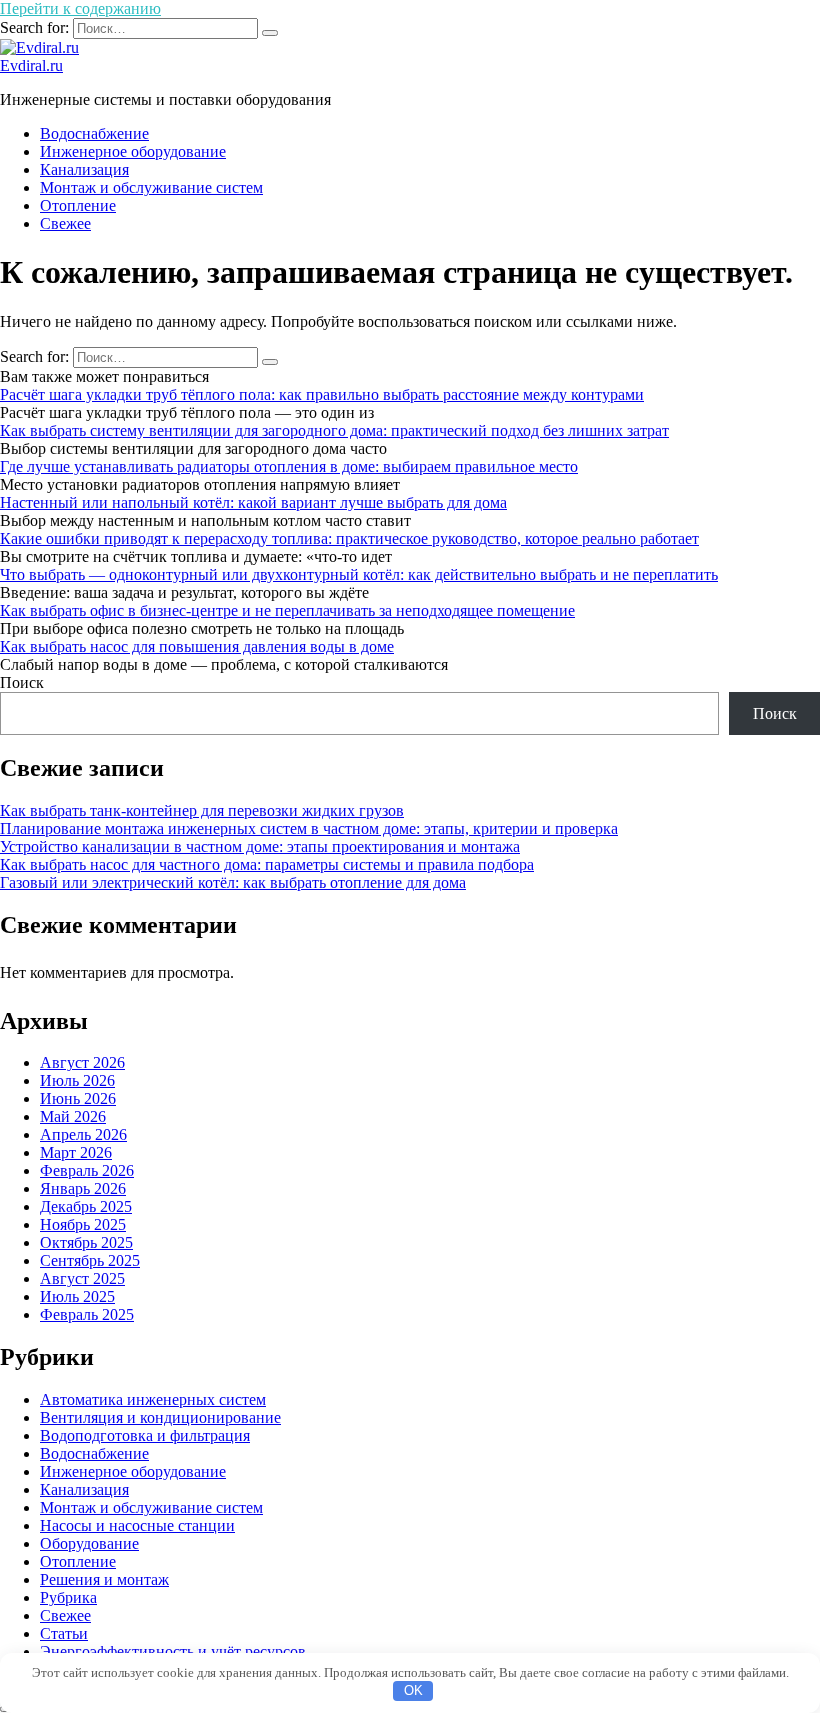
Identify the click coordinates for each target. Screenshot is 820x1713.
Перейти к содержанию (80, 8)
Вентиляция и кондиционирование (160, 1417)
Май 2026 (73, 1116)
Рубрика (68, 1597)
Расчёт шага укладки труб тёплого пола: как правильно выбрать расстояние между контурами (322, 394)
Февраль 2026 (87, 1170)
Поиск (22, 682)
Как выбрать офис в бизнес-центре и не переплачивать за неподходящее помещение (287, 610)
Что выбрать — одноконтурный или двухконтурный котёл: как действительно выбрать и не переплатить (359, 574)
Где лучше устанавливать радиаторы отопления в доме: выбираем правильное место (289, 466)
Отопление (78, 205)
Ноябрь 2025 (83, 1224)
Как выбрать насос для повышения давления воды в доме (197, 646)
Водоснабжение (94, 133)
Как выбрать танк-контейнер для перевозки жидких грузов (202, 810)
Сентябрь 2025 (90, 1260)
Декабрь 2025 (86, 1206)
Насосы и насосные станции (137, 1525)
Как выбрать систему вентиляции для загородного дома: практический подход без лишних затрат (334, 430)
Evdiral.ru (31, 65)
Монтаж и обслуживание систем (151, 187)
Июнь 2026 (78, 1098)
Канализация (84, 169)
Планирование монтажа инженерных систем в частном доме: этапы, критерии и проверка (309, 828)
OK (413, 1690)
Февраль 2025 (87, 1314)
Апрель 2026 (83, 1134)
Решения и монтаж (104, 1579)
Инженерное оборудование (133, 151)
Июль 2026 (77, 1080)
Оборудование (89, 1543)
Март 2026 (76, 1152)
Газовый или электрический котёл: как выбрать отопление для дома (233, 882)
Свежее (65, 223)
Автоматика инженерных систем (153, 1399)
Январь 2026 (83, 1188)
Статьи (64, 1633)
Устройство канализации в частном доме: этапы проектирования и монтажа (260, 846)
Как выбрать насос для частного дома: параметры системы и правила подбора (267, 864)
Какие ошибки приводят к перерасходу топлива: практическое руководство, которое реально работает (349, 538)
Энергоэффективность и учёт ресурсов (173, 1651)
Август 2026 (82, 1062)
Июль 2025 (77, 1296)
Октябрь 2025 (86, 1242)
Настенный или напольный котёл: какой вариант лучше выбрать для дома (253, 502)
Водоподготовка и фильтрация (145, 1435)
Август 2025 (82, 1278)
